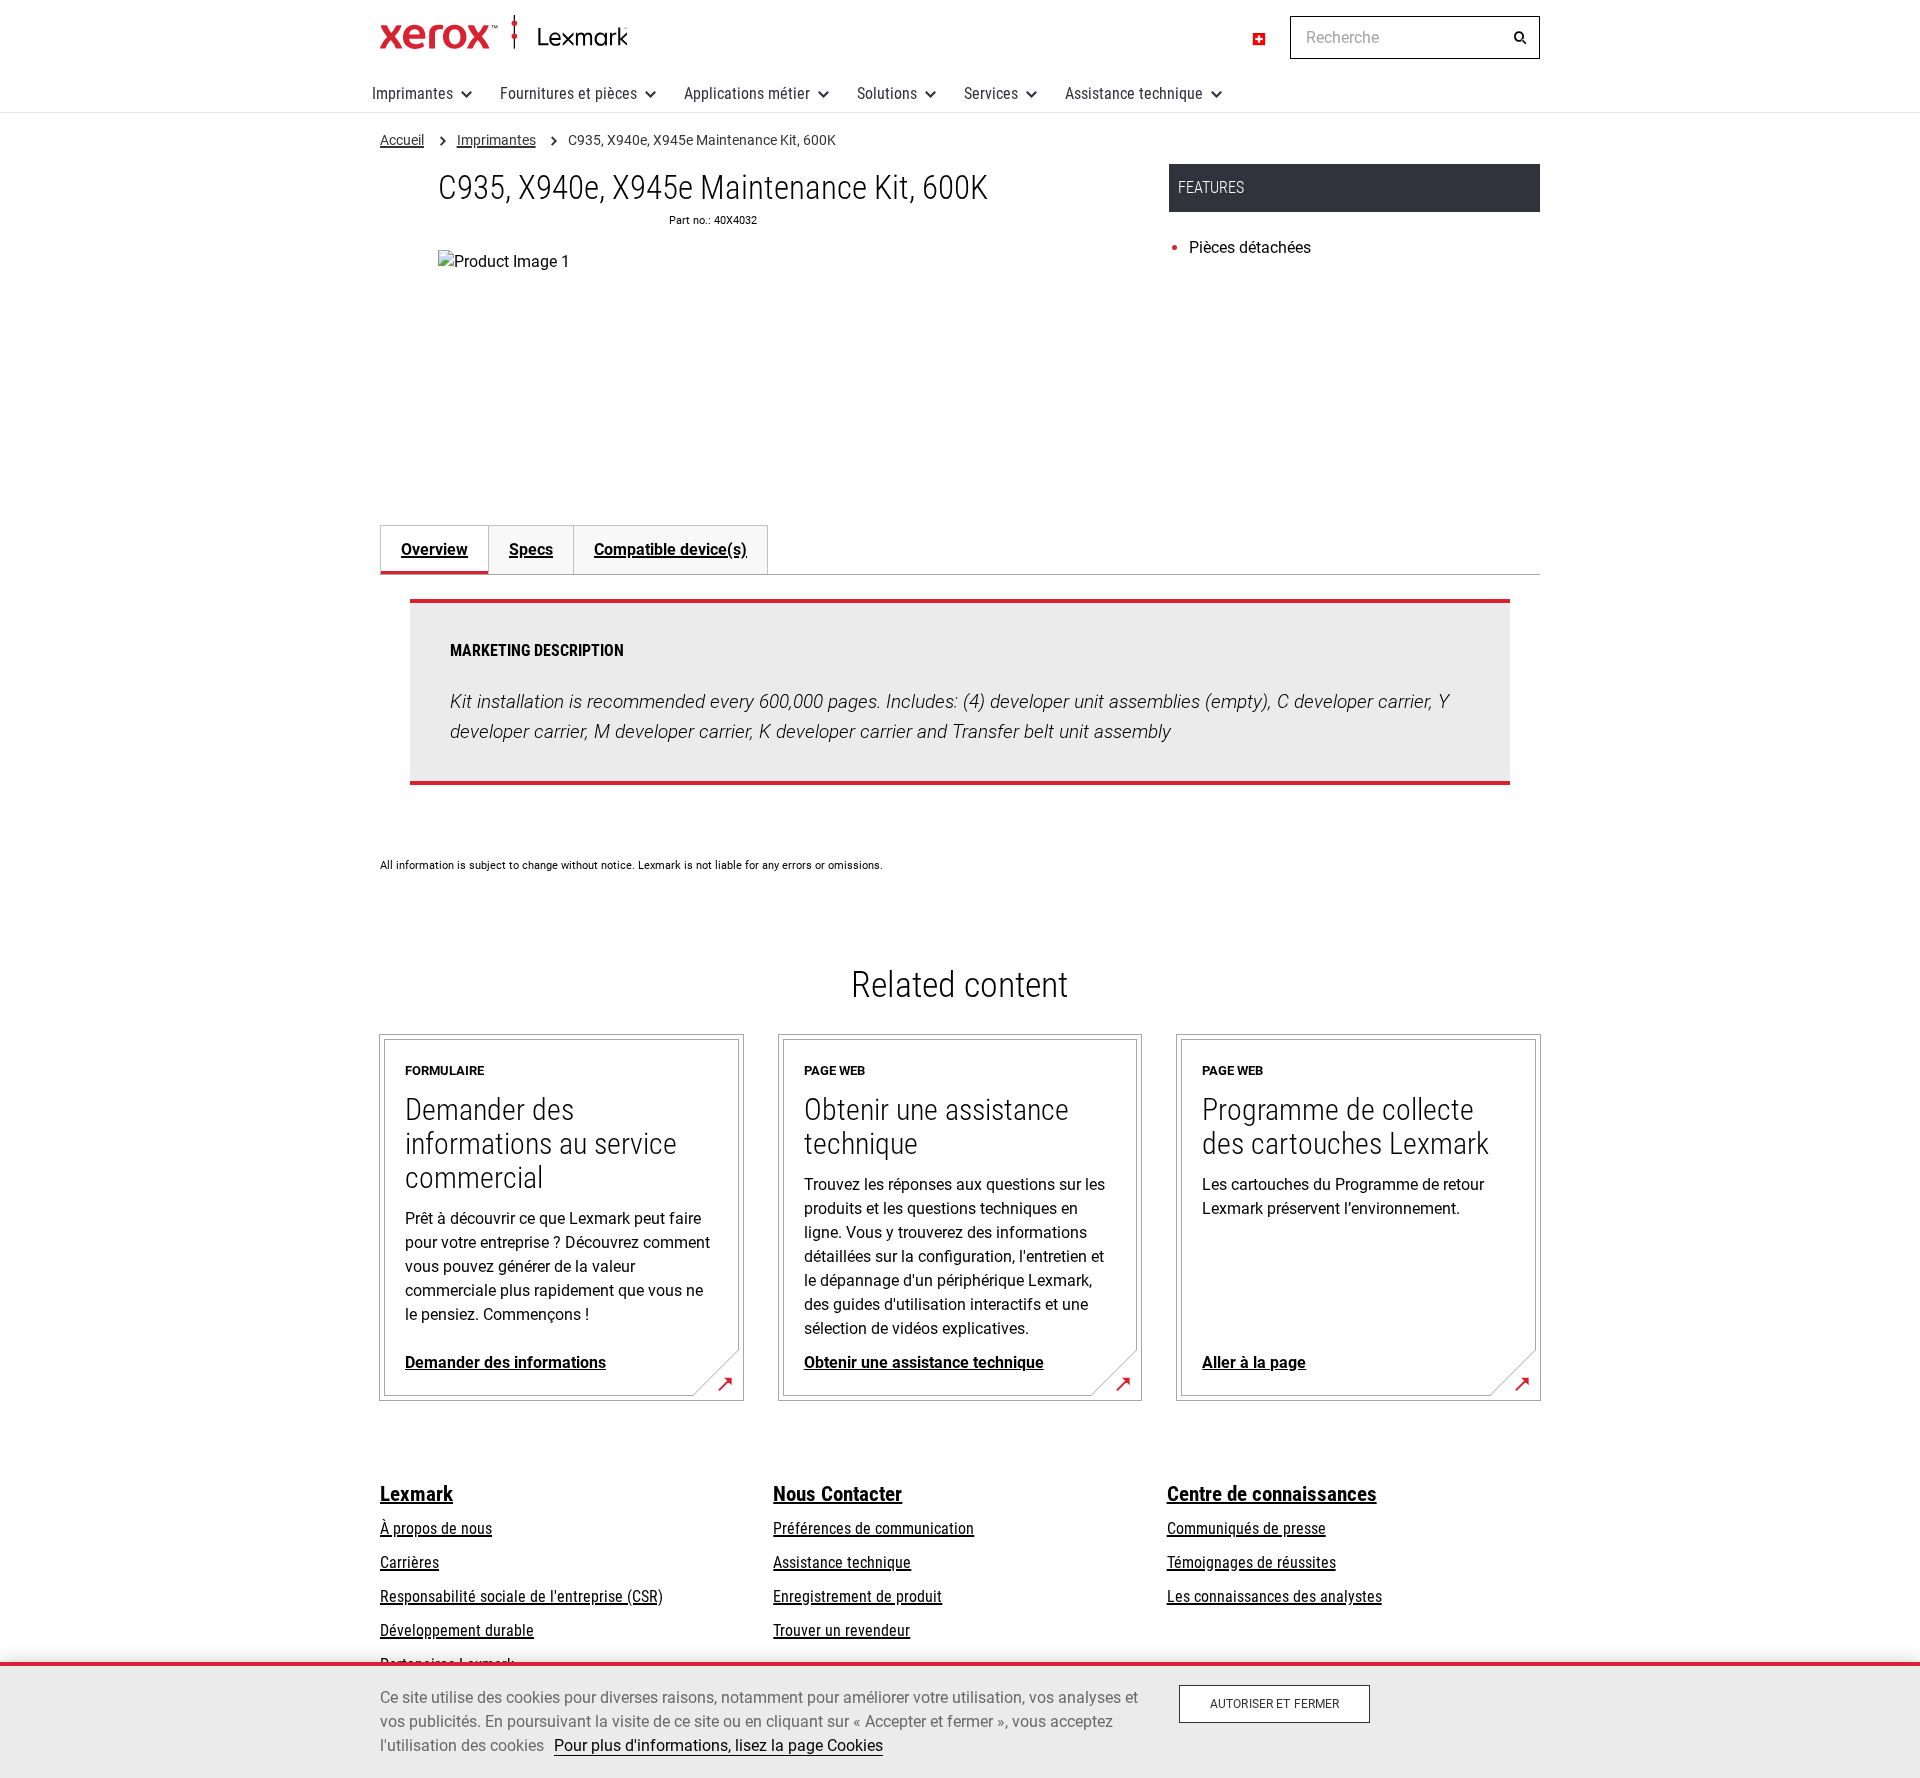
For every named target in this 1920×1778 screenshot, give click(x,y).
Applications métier (747, 93)
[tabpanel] (960, 704)
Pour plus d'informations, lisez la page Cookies (718, 1745)
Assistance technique (1134, 93)
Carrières (409, 1562)
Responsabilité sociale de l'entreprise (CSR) (521, 1596)
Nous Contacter (837, 1494)
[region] (960, 1720)
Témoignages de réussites (1251, 1562)
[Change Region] (1260, 38)
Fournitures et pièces (568, 93)
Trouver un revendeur (841, 1630)
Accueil (503, 33)
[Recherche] (1520, 38)
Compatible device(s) (670, 549)
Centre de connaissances (1272, 1494)
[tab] (434, 549)
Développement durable (457, 1630)
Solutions (887, 93)
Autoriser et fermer (1274, 1704)
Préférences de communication (873, 1528)
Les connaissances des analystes (1274, 1596)
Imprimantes (412, 93)
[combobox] (1415, 37)
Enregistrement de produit (857, 1596)
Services (991, 93)
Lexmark (416, 1494)
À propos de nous (436, 1528)
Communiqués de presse (1246, 1528)
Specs (531, 549)
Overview (434, 549)
